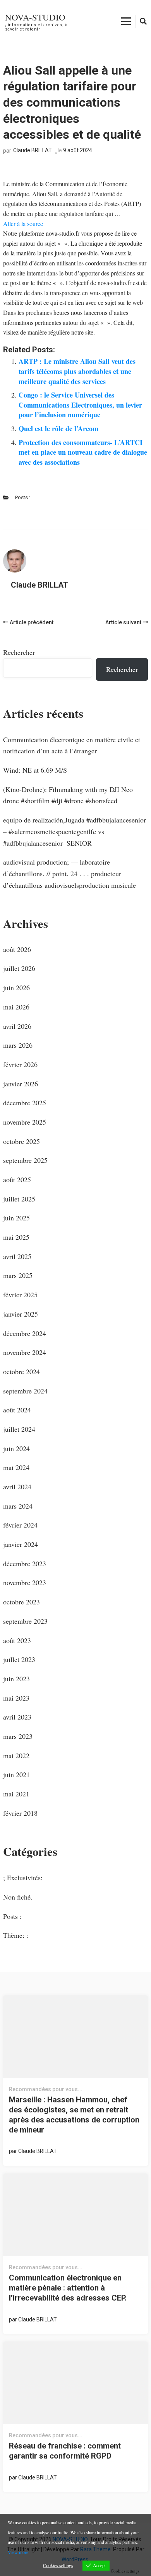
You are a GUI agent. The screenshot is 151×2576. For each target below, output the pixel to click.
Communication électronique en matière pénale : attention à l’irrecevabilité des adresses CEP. (68, 2288)
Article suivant (123, 622)
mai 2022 (16, 1755)
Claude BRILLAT (33, 150)
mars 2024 (18, 1506)
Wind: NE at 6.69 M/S (35, 770)
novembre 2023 (25, 1582)
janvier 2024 (21, 1544)
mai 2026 (16, 1007)
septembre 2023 (25, 1621)
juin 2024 (16, 1448)
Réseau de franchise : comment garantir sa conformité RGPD (65, 2451)
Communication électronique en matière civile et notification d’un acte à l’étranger (72, 745)
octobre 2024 (21, 1371)
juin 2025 (16, 1218)
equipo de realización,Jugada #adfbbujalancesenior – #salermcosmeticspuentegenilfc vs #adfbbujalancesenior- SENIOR (75, 831)
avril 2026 (17, 1026)
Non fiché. (18, 1897)
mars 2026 (18, 1045)
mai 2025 (16, 1237)
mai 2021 (16, 1794)
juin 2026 (16, 987)
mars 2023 (18, 1736)
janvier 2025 (21, 1314)
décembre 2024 (25, 1333)
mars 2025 (18, 1275)
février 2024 (20, 1525)
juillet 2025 (19, 1199)
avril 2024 (17, 1487)
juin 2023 (16, 1679)
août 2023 (17, 1640)
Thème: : (16, 1935)
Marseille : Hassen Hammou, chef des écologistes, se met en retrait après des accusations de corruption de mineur (74, 2115)
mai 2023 (16, 1698)
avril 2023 (17, 1717)
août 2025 (17, 1179)
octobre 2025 (21, 1141)
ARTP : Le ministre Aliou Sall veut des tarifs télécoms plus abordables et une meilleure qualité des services (77, 371)
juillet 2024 (19, 1429)
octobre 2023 (21, 1602)
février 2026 (20, 1064)
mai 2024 (16, 1467)
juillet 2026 (19, 968)
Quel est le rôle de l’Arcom (58, 428)
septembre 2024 (25, 1391)
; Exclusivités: (23, 1878)
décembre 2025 (25, 1103)
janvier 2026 (21, 1084)
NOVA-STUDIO (35, 17)
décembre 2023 (25, 1563)
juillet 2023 (19, 1659)
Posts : (23, 497)
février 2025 (20, 1295)
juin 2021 (16, 1774)
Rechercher (19, 652)
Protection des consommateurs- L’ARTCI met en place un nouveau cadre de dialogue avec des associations (83, 452)
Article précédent (32, 622)
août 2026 (17, 949)
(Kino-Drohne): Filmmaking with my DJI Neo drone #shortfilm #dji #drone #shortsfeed (68, 795)
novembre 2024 (25, 1352)
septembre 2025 (25, 1160)
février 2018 (20, 1813)
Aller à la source (23, 223)
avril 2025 (17, 1256)
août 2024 (17, 1410)
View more (18, 2552)
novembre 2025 (25, 1122)
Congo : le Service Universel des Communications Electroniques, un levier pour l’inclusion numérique (80, 405)
